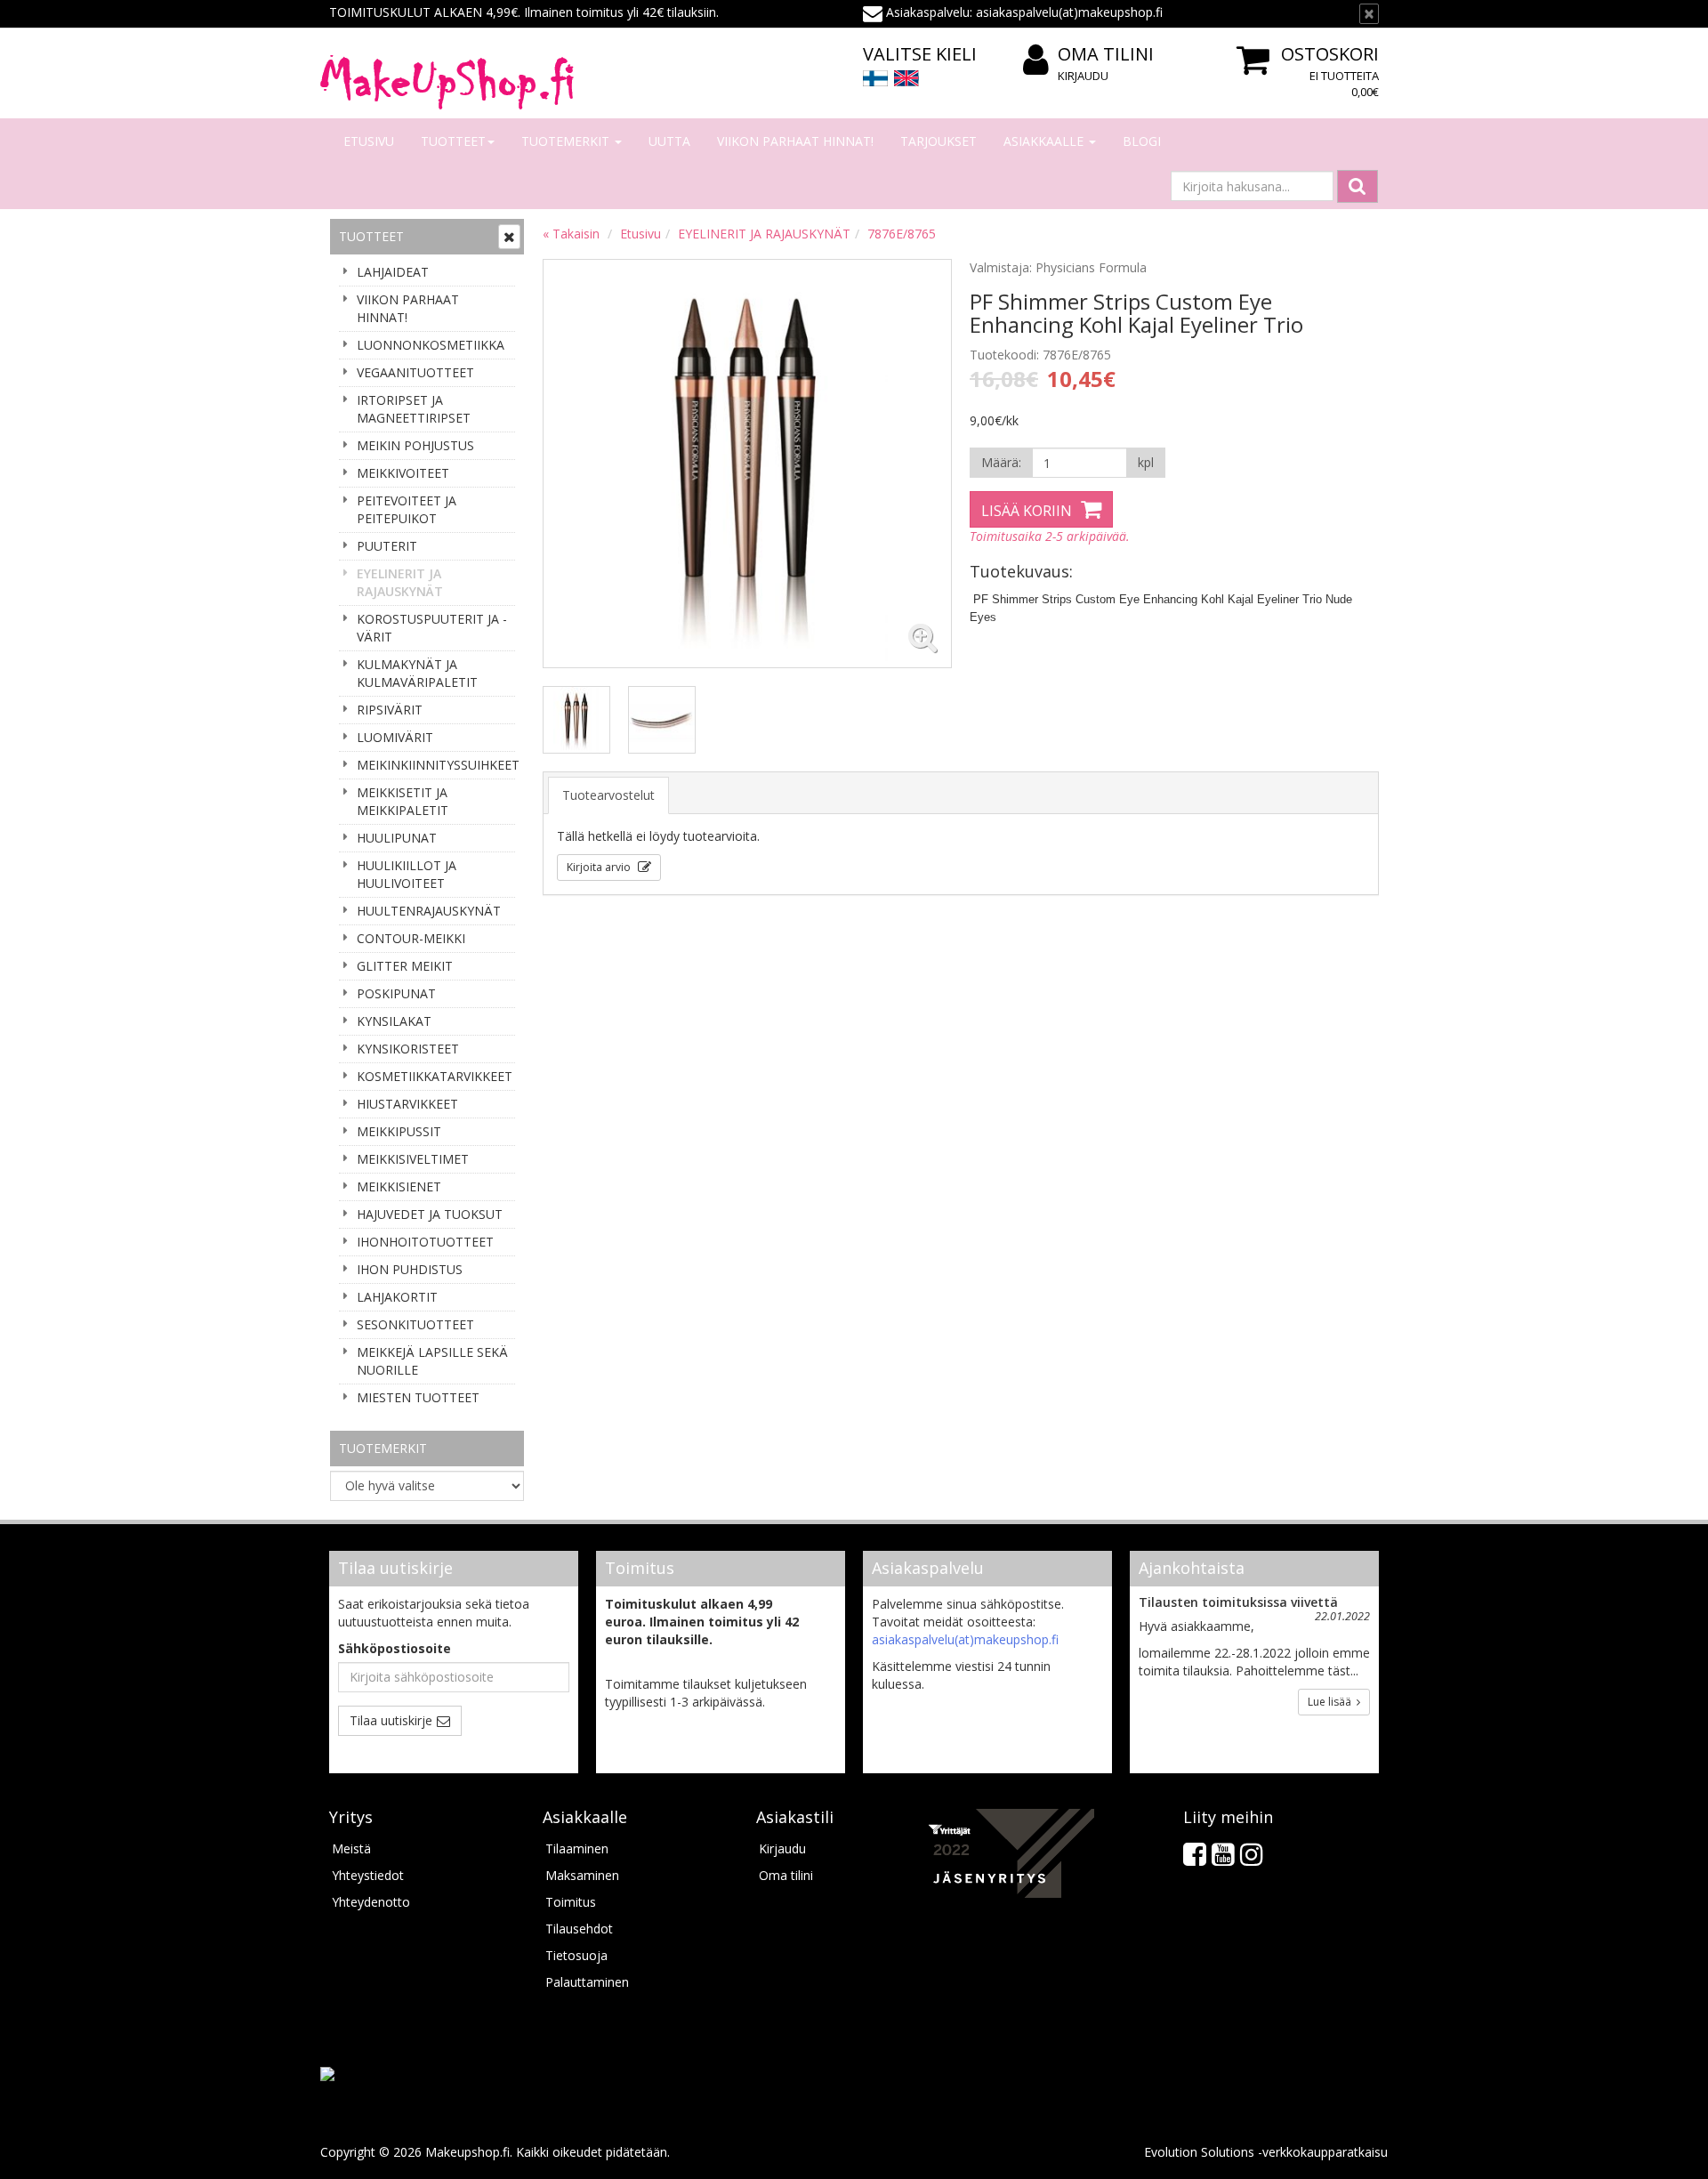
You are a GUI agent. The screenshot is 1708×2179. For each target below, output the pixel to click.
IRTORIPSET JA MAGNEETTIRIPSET (414, 409)
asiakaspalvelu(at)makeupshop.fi (965, 1639)
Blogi (1142, 141)
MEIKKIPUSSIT (399, 1131)
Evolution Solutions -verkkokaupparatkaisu (1266, 2152)
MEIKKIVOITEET (403, 473)
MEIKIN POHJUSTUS (415, 445)
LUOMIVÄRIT (395, 737)
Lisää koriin (1027, 511)
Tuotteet (453, 141)
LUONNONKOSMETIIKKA (431, 345)
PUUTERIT (387, 546)
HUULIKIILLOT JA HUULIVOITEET (407, 874)
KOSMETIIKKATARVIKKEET (435, 1076)
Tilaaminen (577, 1848)
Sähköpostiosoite (395, 1648)
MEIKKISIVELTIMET (413, 1159)
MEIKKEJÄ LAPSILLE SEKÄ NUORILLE (432, 1361)
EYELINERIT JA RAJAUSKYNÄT (400, 582)
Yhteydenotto (371, 1902)
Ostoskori (1330, 54)
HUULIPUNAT (397, 838)
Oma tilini (1106, 54)
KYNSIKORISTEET (408, 1049)
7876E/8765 (902, 234)
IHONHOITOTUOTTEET (425, 1242)
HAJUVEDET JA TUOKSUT (430, 1214)
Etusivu (369, 141)
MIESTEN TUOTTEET (418, 1397)
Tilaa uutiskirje (391, 1720)
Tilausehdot (579, 1929)
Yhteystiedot (368, 1875)
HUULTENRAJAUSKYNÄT (429, 911)
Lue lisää (1332, 1702)
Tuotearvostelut (608, 795)
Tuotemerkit (567, 141)
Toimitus (571, 1902)
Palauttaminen (587, 1982)
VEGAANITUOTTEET (415, 372)
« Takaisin (571, 234)
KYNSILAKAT (394, 1021)
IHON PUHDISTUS (410, 1269)
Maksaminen (582, 1875)
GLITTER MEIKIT (405, 966)
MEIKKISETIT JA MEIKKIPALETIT (403, 801)
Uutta (669, 141)
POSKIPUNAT (396, 993)
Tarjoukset (939, 141)
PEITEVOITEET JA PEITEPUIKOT (407, 509)
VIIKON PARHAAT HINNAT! (795, 141)
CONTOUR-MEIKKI (411, 938)
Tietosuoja (576, 1955)
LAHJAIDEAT (393, 272)
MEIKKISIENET (399, 1186)
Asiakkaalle (1045, 141)
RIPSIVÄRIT (390, 710)
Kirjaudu (1083, 76)
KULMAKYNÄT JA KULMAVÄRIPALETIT (417, 673)
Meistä (351, 1848)
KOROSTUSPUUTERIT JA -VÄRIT (432, 628)
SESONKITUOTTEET (415, 1324)
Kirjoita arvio (600, 867)
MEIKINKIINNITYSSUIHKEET (436, 765)
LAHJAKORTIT (397, 1297)
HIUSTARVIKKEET (407, 1104)
